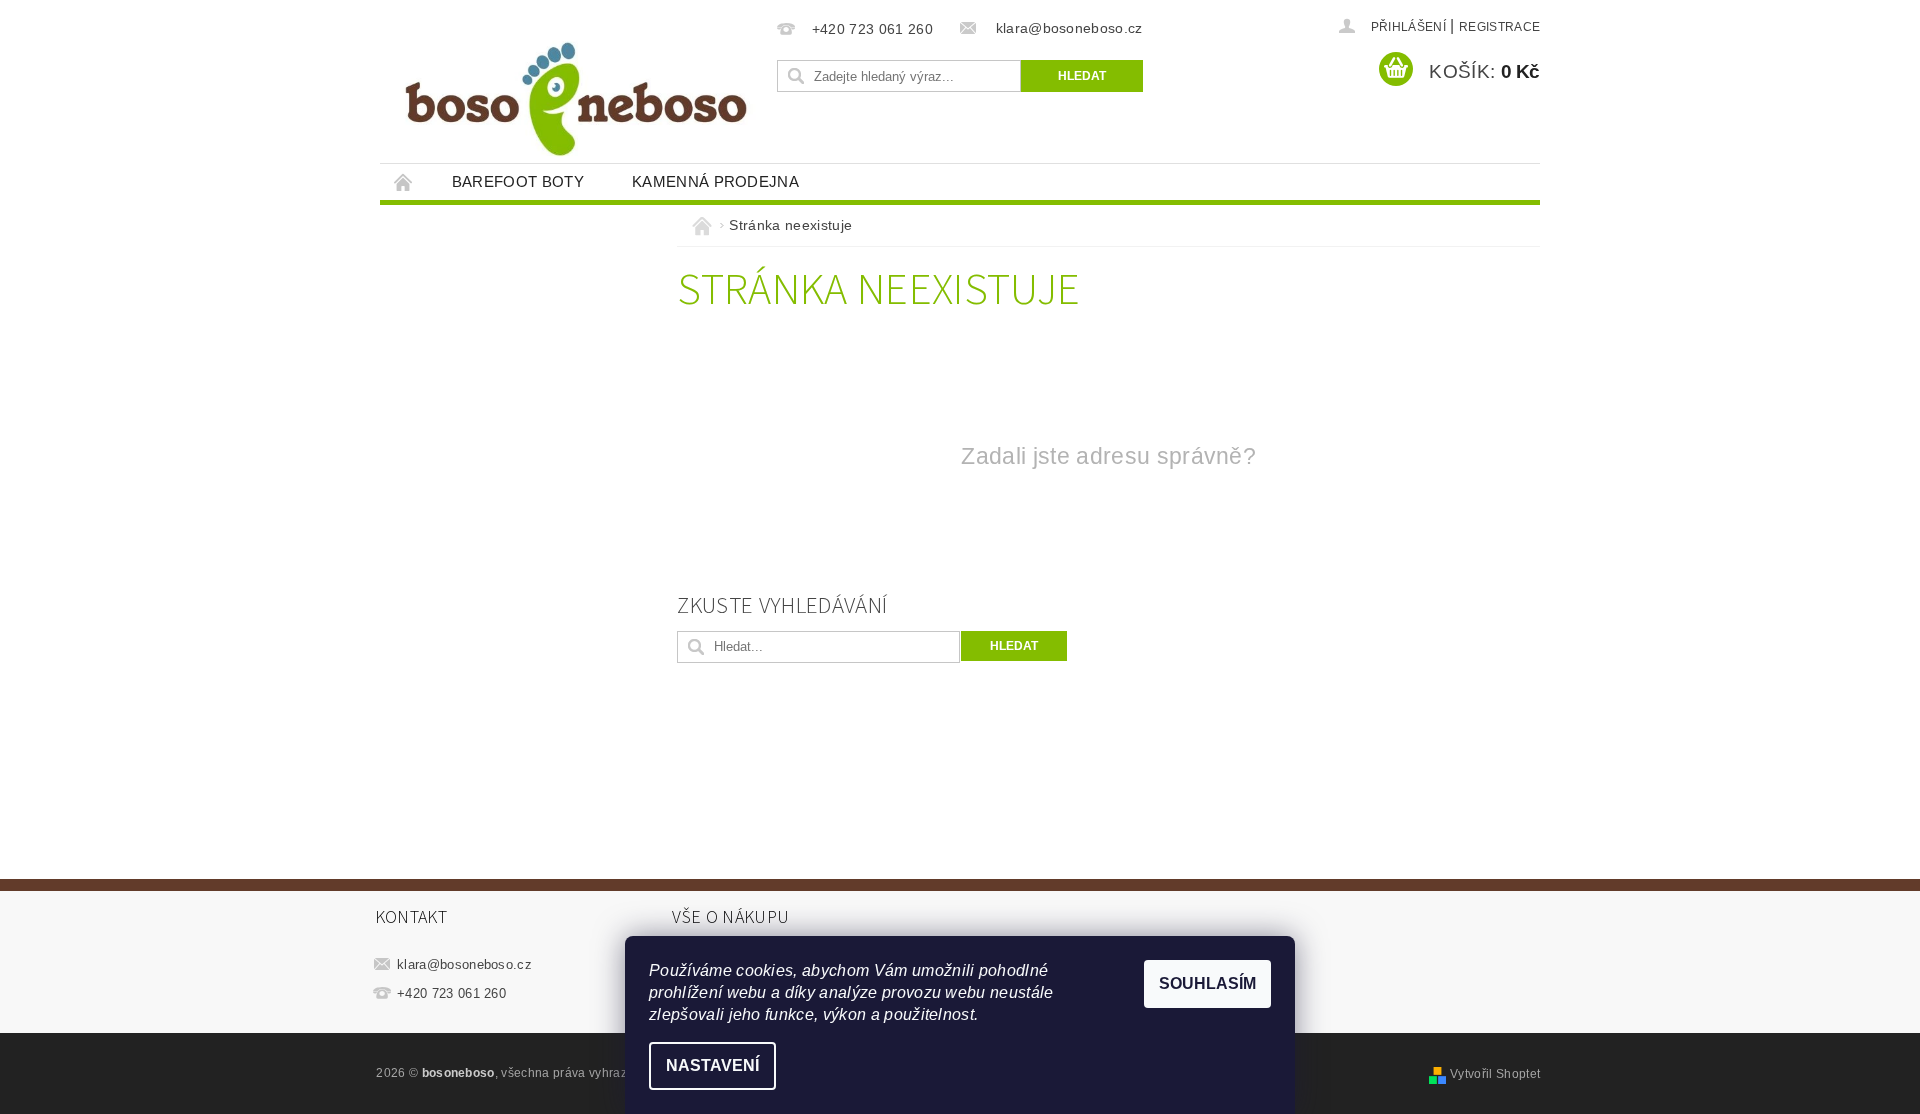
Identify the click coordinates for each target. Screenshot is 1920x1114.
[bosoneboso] (575, 91)
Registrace (1499, 27)
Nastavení (712, 1065)
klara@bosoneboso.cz (464, 964)
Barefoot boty (518, 181)
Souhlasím (1207, 983)
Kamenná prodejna (715, 181)
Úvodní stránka (404, 181)
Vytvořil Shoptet (1495, 1074)
